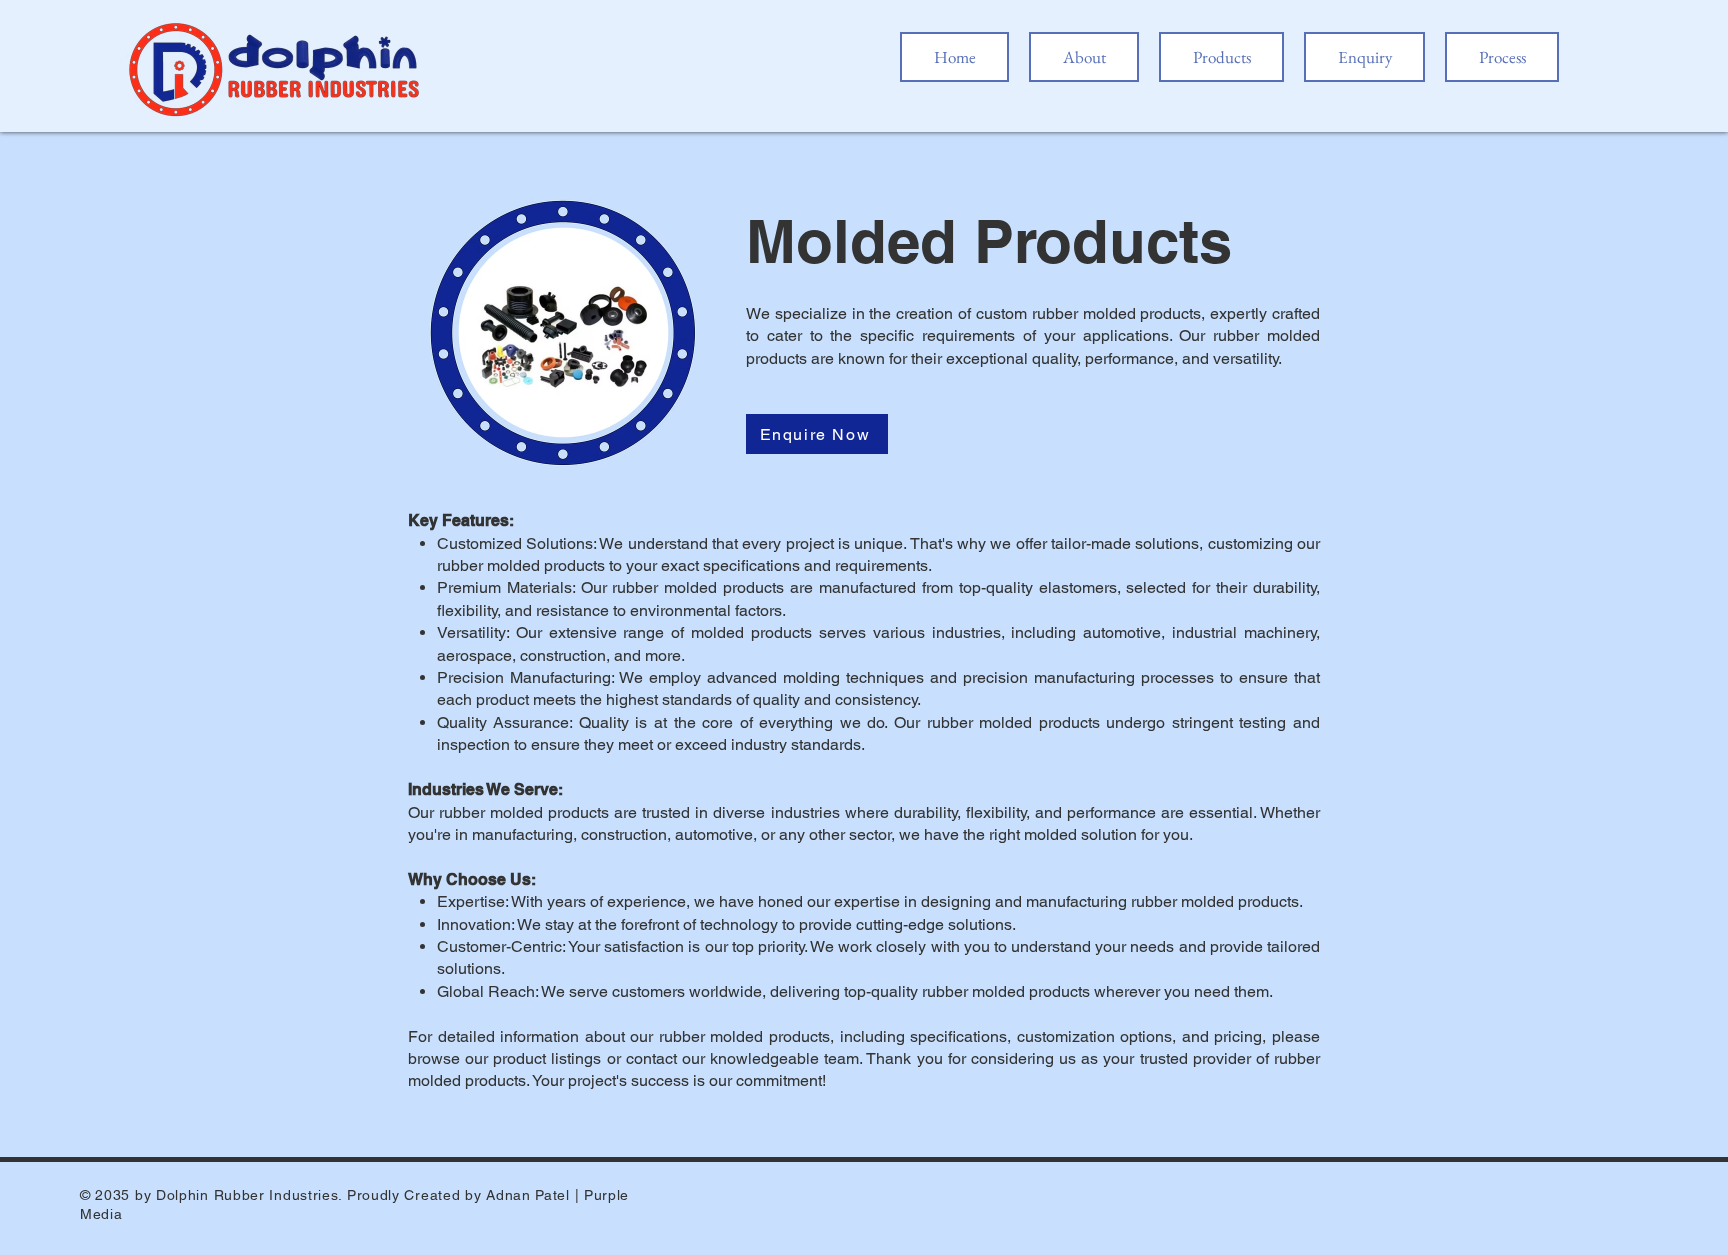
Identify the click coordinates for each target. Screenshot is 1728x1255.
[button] (1221, 57)
